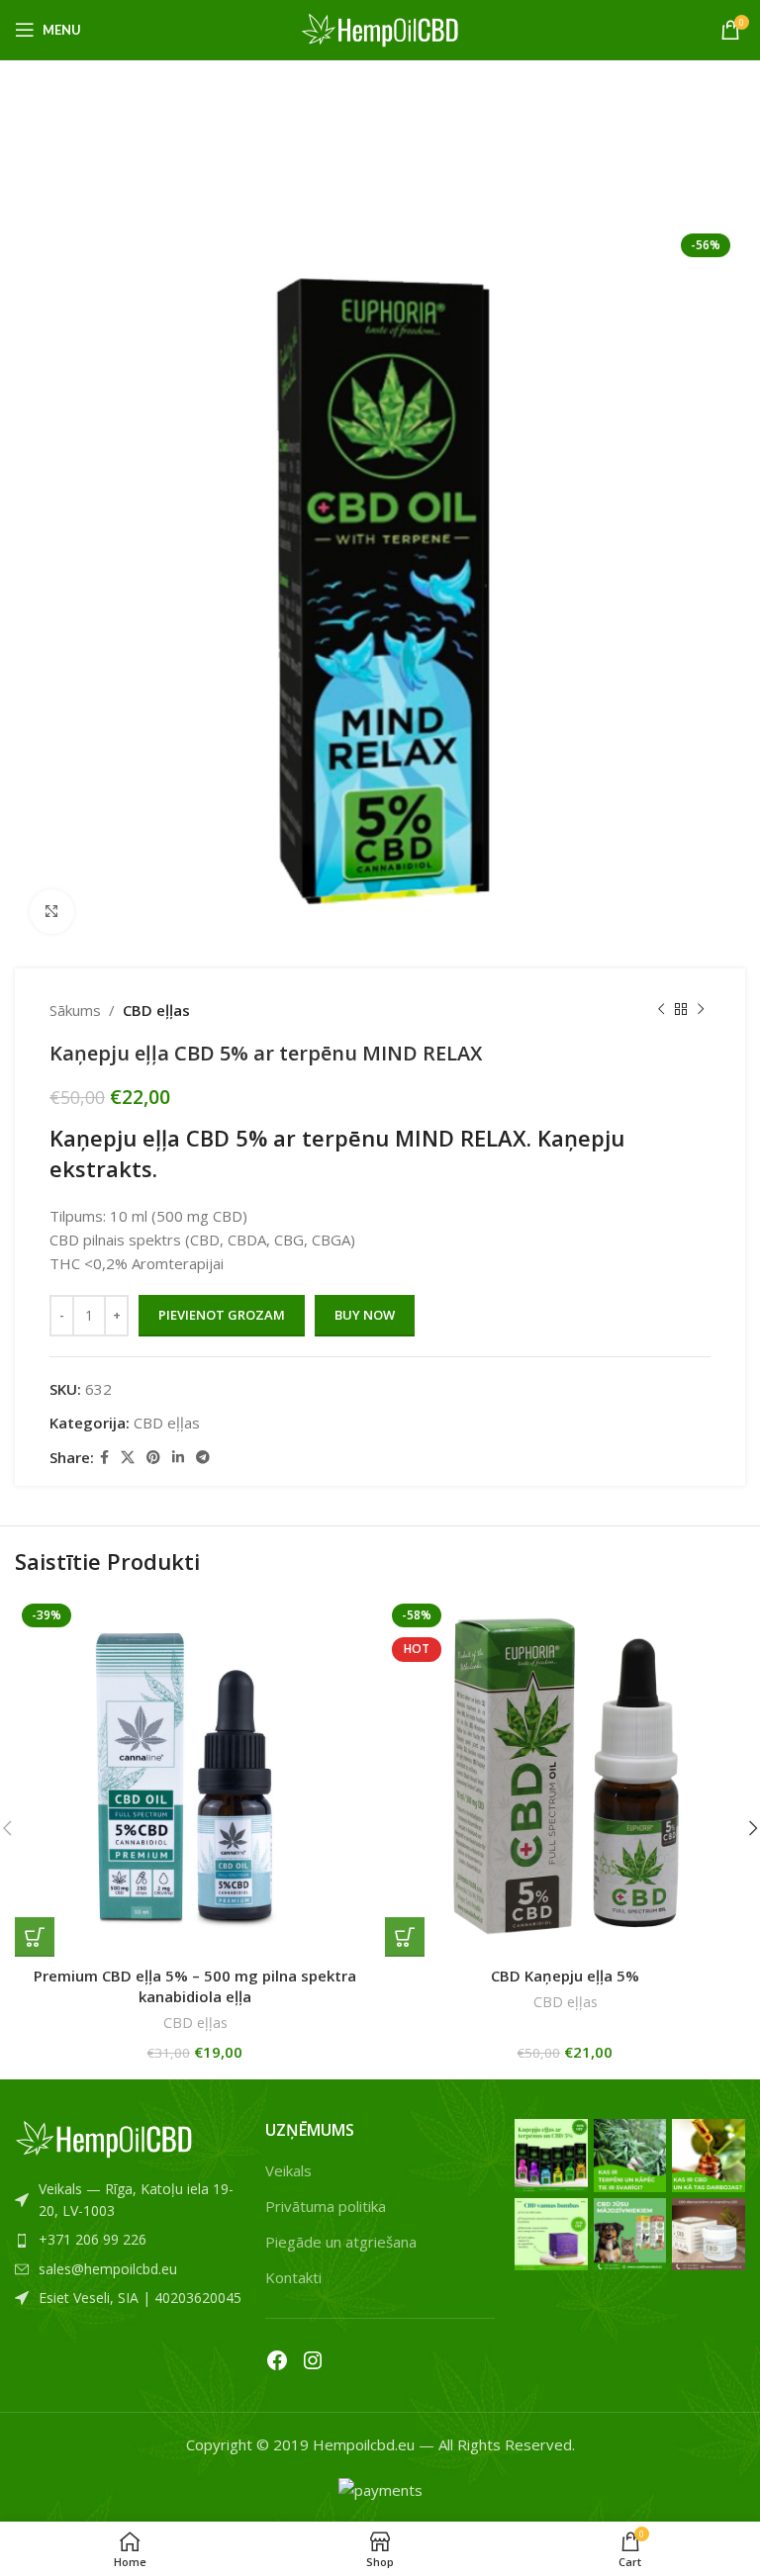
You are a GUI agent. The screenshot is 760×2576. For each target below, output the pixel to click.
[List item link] (130, 2201)
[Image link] (104, 2137)
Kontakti (293, 2277)
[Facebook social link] (104, 1458)
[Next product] (701, 1010)
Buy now (365, 1315)
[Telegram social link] (203, 1458)
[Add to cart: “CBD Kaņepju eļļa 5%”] (405, 1937)
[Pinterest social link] (153, 1458)
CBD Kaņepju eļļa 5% (565, 1976)
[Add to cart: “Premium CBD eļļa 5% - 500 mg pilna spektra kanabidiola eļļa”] (35, 1937)
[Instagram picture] (551, 2156)
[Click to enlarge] (52, 912)
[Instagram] (313, 2360)
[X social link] (128, 1458)
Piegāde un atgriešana (341, 2242)
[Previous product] (661, 1010)
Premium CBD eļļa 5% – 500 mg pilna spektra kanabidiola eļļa (195, 1986)
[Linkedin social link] (178, 1458)
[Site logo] (380, 28)
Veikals (288, 2170)
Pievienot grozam (222, 1315)
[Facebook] (277, 2360)
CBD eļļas (156, 1010)
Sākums (75, 1010)
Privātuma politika (326, 2206)
